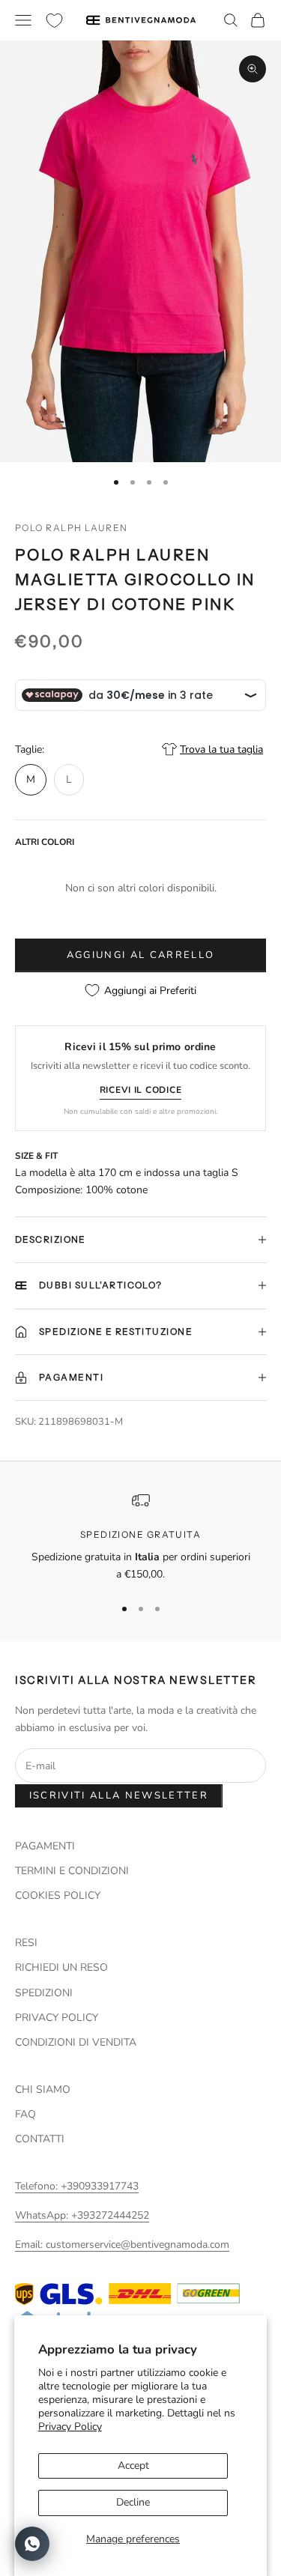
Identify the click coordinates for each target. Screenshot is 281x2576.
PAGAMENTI (45, 1846)
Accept (133, 2466)
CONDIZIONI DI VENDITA (76, 2042)
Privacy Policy (70, 2427)
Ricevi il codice (141, 1090)
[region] (140, 1537)
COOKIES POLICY (58, 1895)
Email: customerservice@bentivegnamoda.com (122, 2245)
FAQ (25, 2114)
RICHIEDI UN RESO (61, 1967)
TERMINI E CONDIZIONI (72, 1871)
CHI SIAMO (43, 2089)
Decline (133, 2502)
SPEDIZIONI (44, 1993)
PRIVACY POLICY (57, 2018)
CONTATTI (40, 2139)
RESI (26, 1943)
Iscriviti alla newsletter (119, 1795)
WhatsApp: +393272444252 (82, 2215)
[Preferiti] (54, 21)
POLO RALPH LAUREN (71, 528)
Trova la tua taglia (221, 749)
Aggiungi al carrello (141, 955)
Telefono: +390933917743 (77, 2186)
